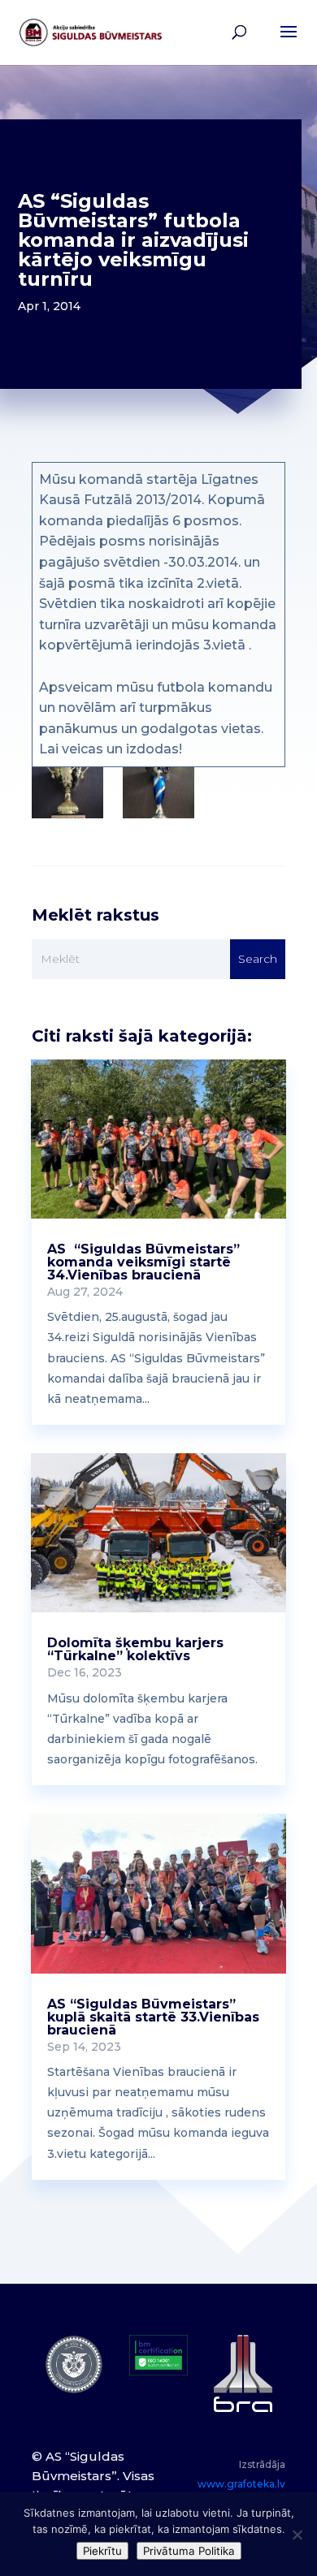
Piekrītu (102, 2551)
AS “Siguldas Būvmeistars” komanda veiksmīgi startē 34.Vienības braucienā (143, 1262)
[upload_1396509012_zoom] (158, 793)
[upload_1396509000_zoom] (67, 793)
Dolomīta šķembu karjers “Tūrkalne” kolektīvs (135, 1649)
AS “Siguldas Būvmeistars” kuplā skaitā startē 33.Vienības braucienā (153, 2017)
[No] (297, 2535)
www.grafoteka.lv (241, 2484)
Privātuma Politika (189, 2551)
